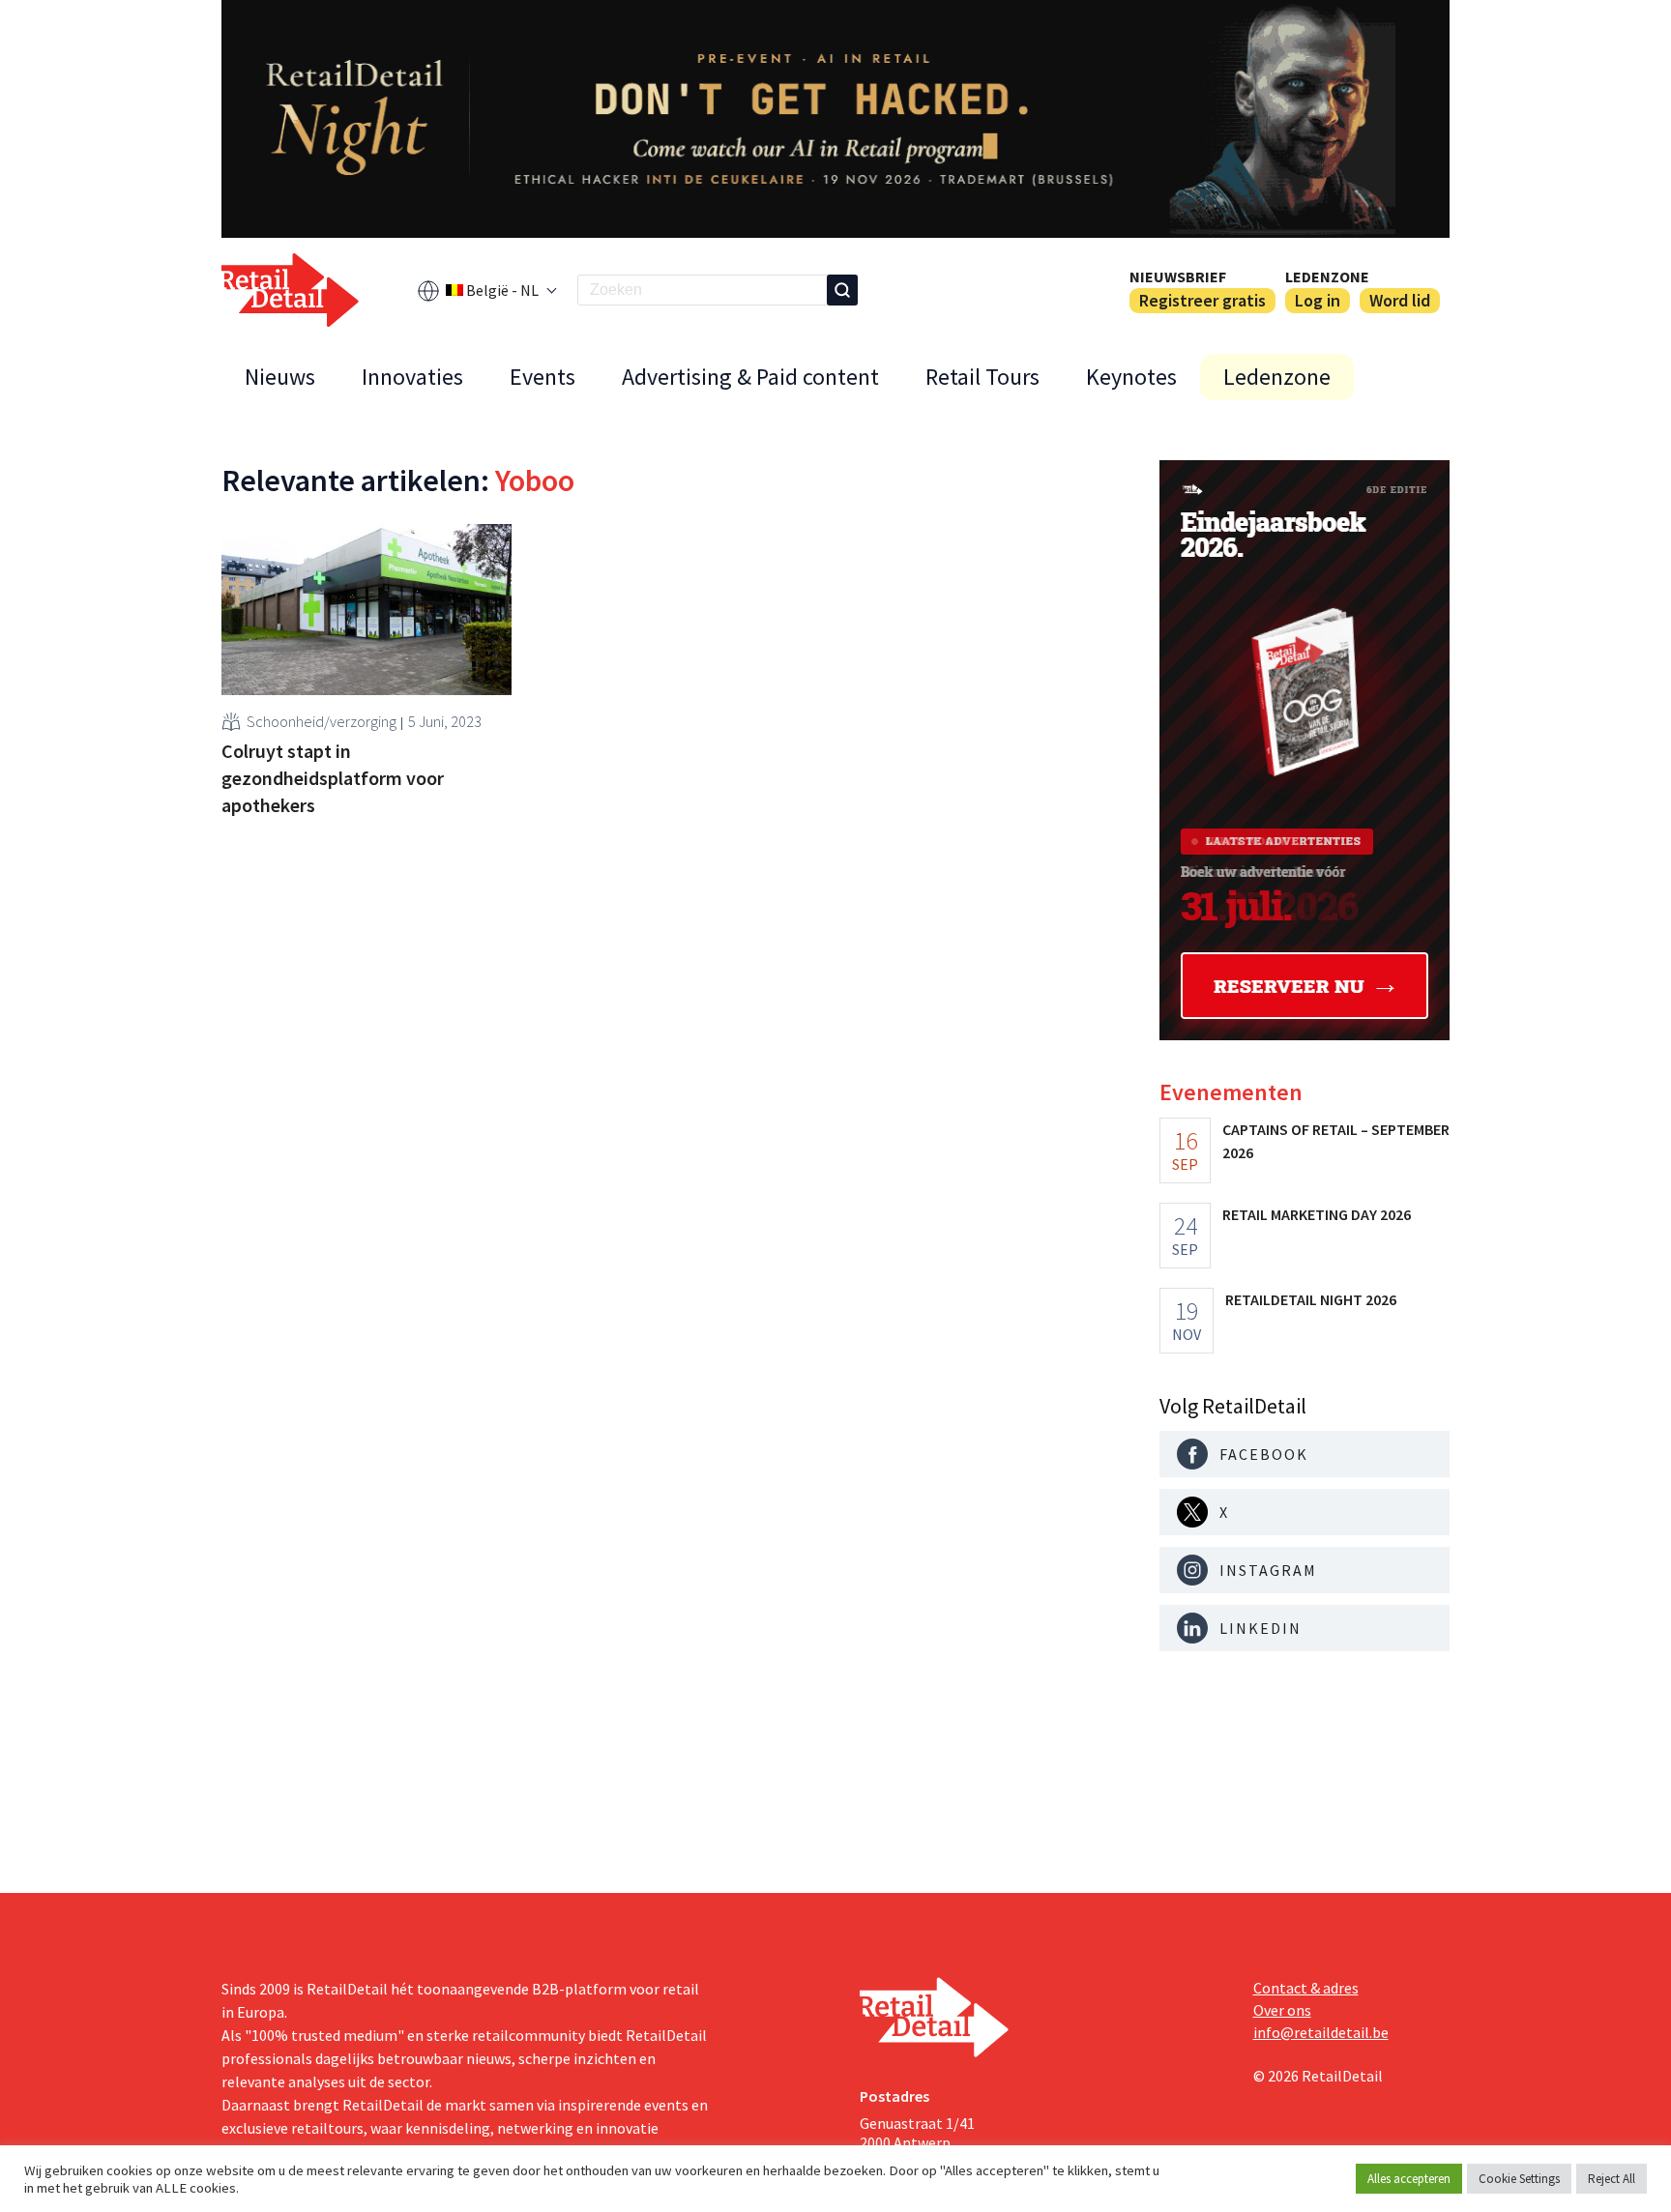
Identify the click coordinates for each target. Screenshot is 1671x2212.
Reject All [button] (1612, 2179)
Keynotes (1131, 377)
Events (542, 377)
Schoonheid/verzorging (322, 721)
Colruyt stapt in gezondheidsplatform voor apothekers (333, 778)
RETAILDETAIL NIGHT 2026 (1311, 1299)
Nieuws (280, 377)
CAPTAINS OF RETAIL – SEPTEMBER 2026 (1336, 1141)
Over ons (1282, 2010)
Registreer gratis (1202, 300)
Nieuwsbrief (1178, 276)
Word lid (1400, 300)
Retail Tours (982, 377)
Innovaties (412, 377)
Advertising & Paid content (750, 377)
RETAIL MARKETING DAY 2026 (1317, 1214)
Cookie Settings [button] (1519, 2179)
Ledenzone (1327, 276)
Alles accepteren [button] (1409, 2179)
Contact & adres (1306, 1988)
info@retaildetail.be (1321, 2032)
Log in (1318, 300)
